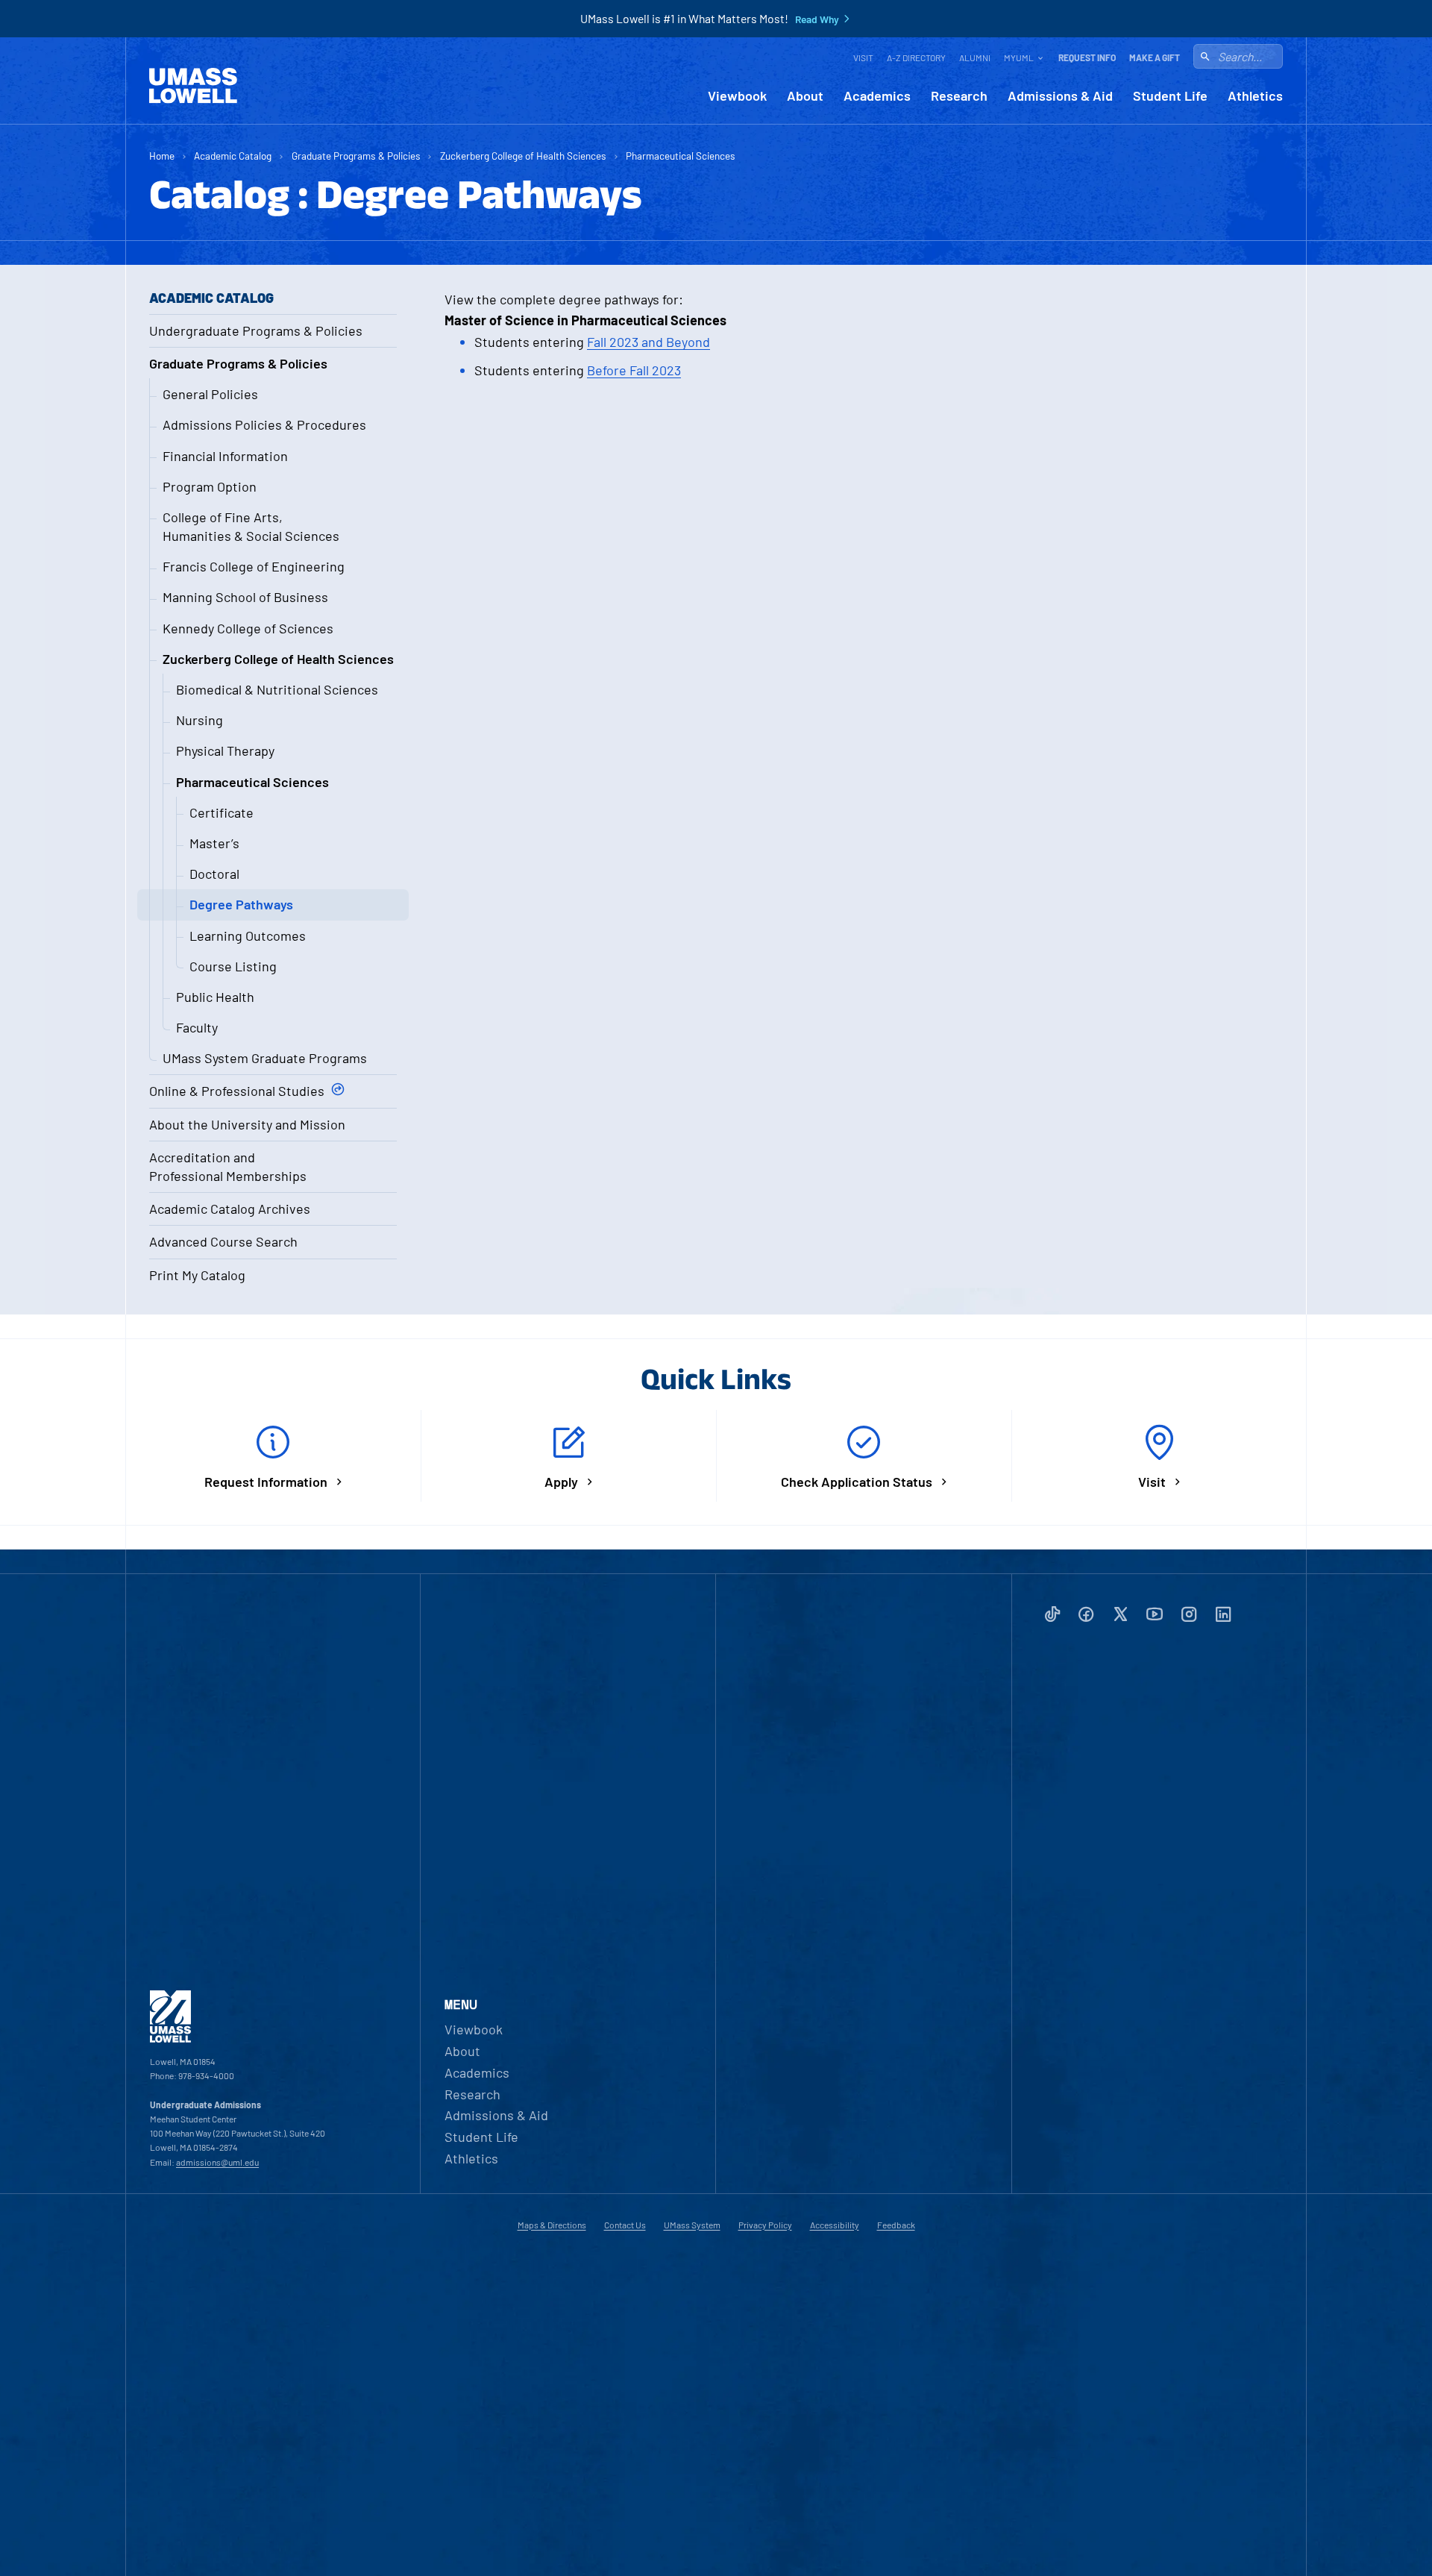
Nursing (200, 720)
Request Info (1087, 57)
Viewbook (737, 96)
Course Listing (233, 966)
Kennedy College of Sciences (248, 628)
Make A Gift (1155, 57)
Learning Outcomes (248, 936)
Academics (877, 96)
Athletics (1255, 96)
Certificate (222, 812)
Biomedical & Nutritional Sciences (277, 689)
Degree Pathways (241, 904)
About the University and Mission (247, 1124)
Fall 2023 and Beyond (649, 342)
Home (162, 156)
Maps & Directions (552, 2225)
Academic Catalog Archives (230, 1209)
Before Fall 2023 (634, 370)
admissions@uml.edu (217, 2162)
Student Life (1170, 96)
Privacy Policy (765, 2225)
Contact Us (625, 2225)
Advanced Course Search (223, 1241)
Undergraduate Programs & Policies (256, 330)
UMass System (692, 2225)
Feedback (896, 2225)
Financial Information (225, 456)
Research (959, 96)
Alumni (975, 57)
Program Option (210, 486)
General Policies (210, 394)
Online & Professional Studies (237, 1091)
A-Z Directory (916, 57)
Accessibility (835, 2225)
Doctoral (214, 874)
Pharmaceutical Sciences (681, 156)
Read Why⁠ (817, 19)
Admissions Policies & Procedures (264, 424)
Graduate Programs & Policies (356, 156)
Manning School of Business (245, 597)
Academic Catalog (233, 156)
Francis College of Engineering (254, 566)
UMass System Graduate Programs (265, 1058)
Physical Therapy (225, 750)
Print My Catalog (197, 1275)
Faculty (197, 1027)
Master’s (214, 843)
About (805, 96)
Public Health (215, 997)
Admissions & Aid (1060, 96)
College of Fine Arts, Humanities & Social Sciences (251, 526)
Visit (863, 57)
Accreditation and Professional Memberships (228, 1166)
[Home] (193, 86)
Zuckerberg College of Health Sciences (523, 156)
